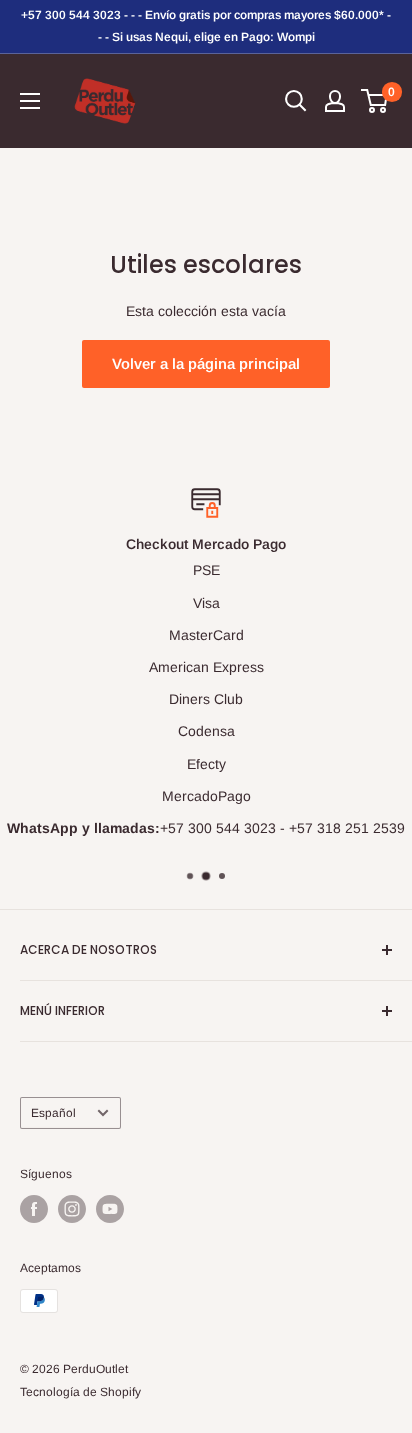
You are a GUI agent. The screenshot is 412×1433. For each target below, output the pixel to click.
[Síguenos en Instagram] (72, 1209)
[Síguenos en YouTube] (110, 1209)
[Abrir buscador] (296, 101)
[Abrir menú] (30, 101)
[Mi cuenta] (335, 101)
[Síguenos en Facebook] (34, 1209)
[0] (375, 101)
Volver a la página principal (206, 363)
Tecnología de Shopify (80, 1392)
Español (53, 1113)
